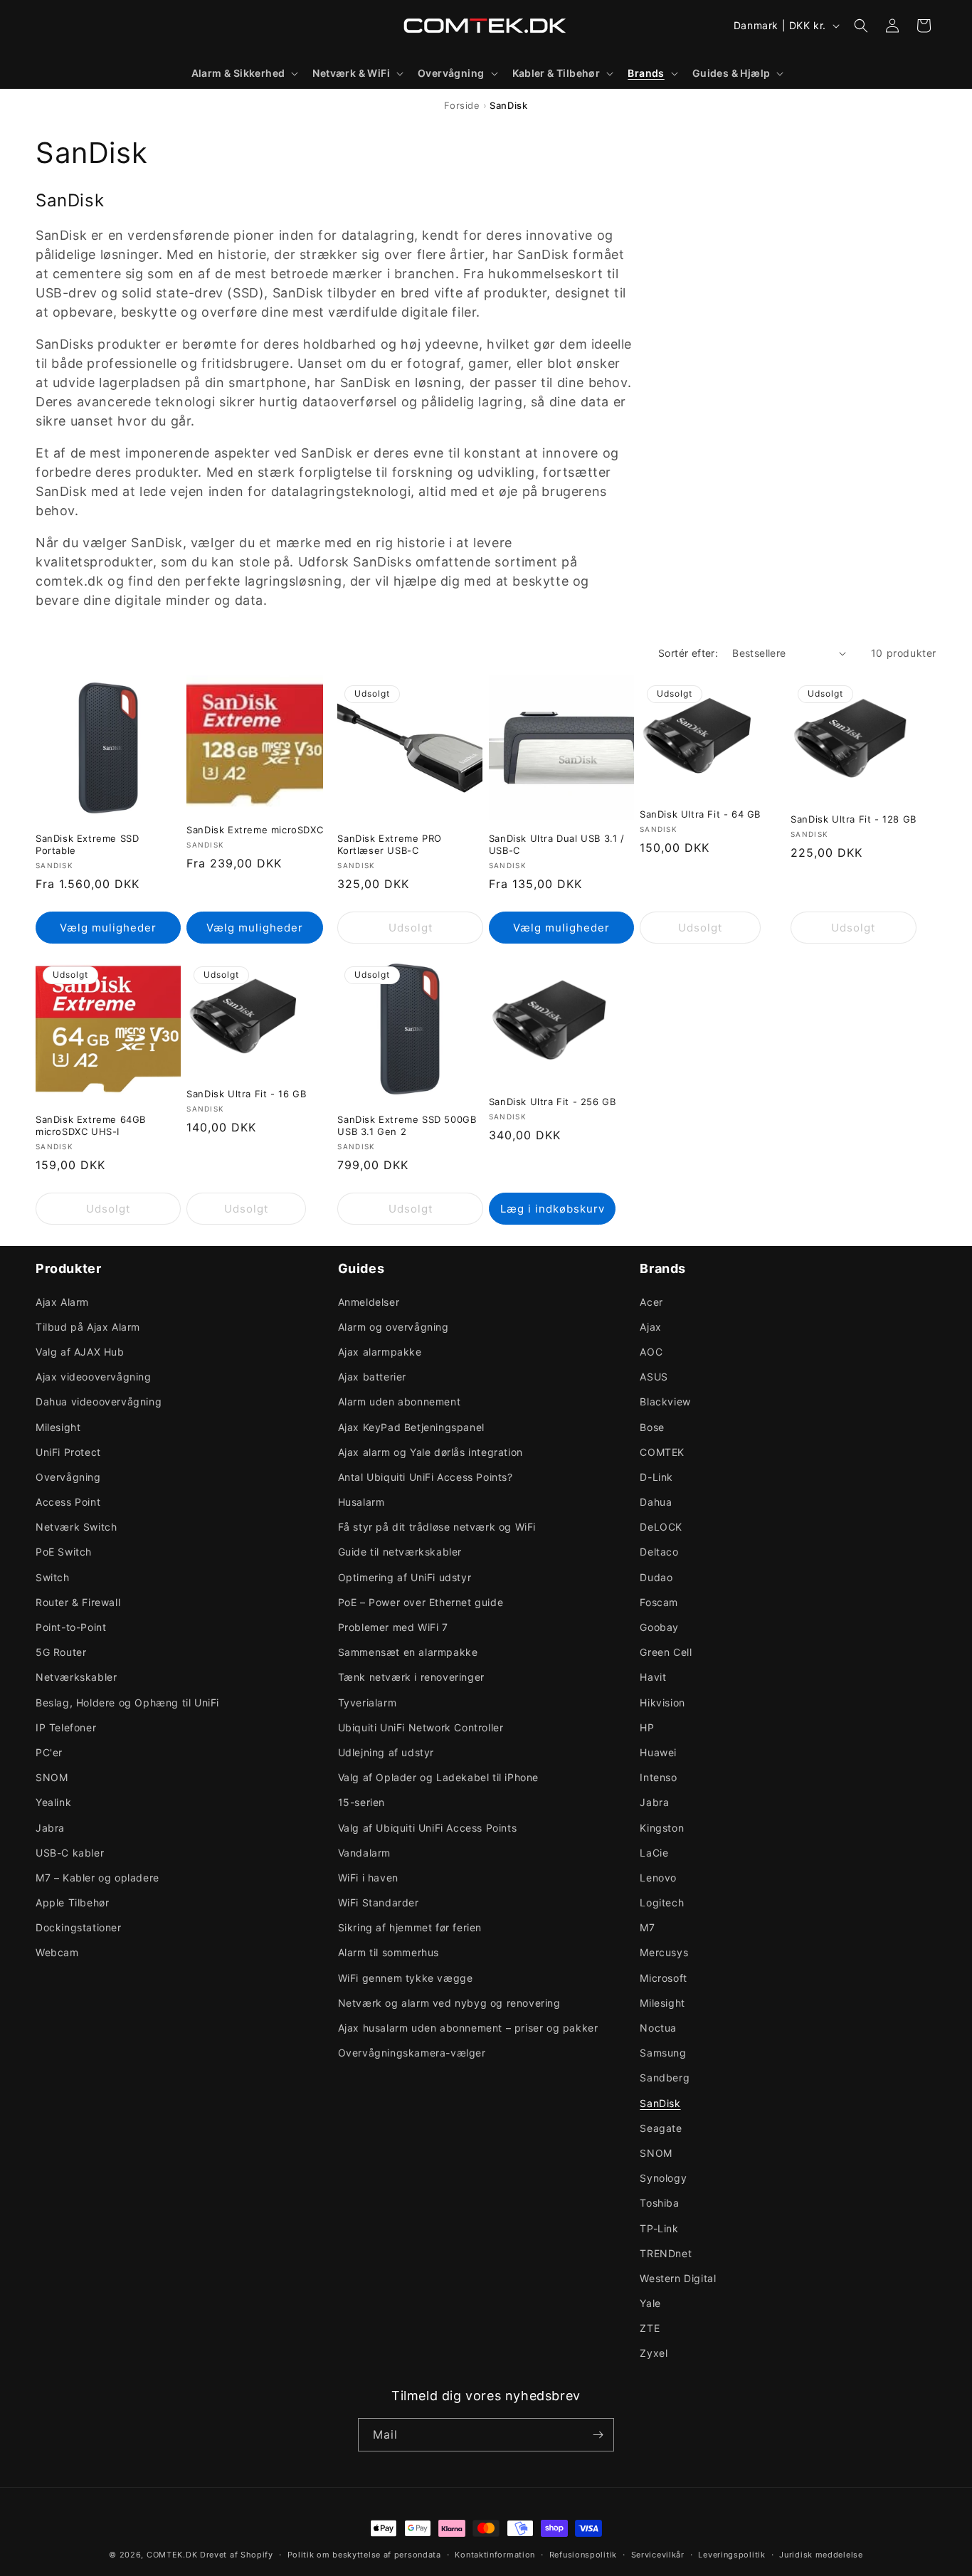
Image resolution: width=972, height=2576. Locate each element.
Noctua (658, 2028)
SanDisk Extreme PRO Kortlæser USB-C (389, 844)
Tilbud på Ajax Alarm (88, 1327)
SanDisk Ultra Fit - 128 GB (854, 819)
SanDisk (660, 2103)
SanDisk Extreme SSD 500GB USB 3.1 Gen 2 (407, 1125)
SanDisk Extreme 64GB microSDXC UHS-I (91, 1125)
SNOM (52, 1777)
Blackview (665, 1402)
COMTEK (662, 1452)
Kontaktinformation (495, 2555)
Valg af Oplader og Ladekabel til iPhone (438, 1777)
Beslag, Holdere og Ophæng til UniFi (127, 1703)
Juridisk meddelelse (821, 2555)
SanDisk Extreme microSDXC (255, 830)
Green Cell (666, 1652)
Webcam (57, 1952)
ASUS (654, 1377)
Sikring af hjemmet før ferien (410, 1927)
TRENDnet (666, 2253)
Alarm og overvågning (393, 1327)
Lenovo (658, 1878)
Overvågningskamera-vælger (412, 2053)
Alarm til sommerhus (389, 1952)
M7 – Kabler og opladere (97, 1878)
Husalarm (361, 1502)
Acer (651, 1302)
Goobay (659, 1627)
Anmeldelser (369, 1302)
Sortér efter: (688, 653)
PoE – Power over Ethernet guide (421, 1602)
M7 (647, 1927)
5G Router (61, 1652)
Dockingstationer (79, 1927)
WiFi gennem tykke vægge (406, 1978)
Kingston (662, 1828)
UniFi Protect (68, 1452)
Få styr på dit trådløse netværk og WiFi (437, 1527)
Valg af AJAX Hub (80, 1352)
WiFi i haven (368, 1878)
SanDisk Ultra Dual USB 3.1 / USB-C (557, 844)
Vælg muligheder (108, 928)
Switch (53, 1577)
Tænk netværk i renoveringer (411, 1677)
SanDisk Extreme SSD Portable (87, 844)
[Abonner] (598, 2435)
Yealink (53, 1802)
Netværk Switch (76, 1527)
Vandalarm (364, 1853)
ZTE (650, 2328)
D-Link (656, 1477)
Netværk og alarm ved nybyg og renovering (449, 2003)
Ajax (650, 1327)
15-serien (361, 1802)
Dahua (656, 1502)
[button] (244, 73)
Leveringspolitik (731, 2555)
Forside (462, 105)
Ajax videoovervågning (94, 1377)
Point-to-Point (71, 1627)
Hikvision (662, 1703)
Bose (652, 1427)
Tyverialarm (368, 1703)
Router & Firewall (78, 1602)
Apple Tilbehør (72, 1902)
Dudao (656, 1577)
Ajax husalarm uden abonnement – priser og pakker (468, 2028)
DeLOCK (661, 1527)
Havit (653, 1677)
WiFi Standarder (379, 1902)
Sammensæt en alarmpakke (408, 1652)
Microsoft (663, 1978)
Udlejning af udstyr (386, 1752)
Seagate (661, 2128)
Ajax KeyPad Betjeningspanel (411, 1427)
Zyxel (654, 2353)
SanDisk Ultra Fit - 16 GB (246, 1094)
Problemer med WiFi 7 (393, 1627)
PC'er (49, 1752)
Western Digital (678, 2278)
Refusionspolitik (583, 2555)
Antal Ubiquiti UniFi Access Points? (426, 1477)
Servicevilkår (658, 2555)
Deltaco (659, 1552)
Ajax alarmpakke (380, 1352)
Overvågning (68, 1477)
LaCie (654, 1853)
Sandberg (665, 2078)
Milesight (58, 1427)
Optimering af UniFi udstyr (405, 1577)
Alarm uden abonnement (400, 1402)
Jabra (50, 1828)
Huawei (658, 1752)
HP (647, 1727)
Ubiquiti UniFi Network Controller (421, 1727)
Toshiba (659, 2203)
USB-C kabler (70, 1853)
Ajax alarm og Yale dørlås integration (430, 1452)
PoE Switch (64, 1552)
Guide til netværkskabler (400, 1552)
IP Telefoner (66, 1727)
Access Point (68, 1502)
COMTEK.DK (172, 2555)
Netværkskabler (76, 1677)
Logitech (662, 1902)
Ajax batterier (372, 1377)
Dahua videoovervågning (99, 1402)
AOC (651, 1352)
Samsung (663, 2053)
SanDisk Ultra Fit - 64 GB (700, 814)
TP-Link (659, 2228)
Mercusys (664, 1952)
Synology (663, 2178)
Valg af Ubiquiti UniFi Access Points (428, 1828)
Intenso (658, 1777)
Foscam (659, 1602)
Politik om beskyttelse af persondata (364, 2555)
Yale (650, 2303)
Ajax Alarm (62, 1302)
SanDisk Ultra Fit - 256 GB (553, 1102)
